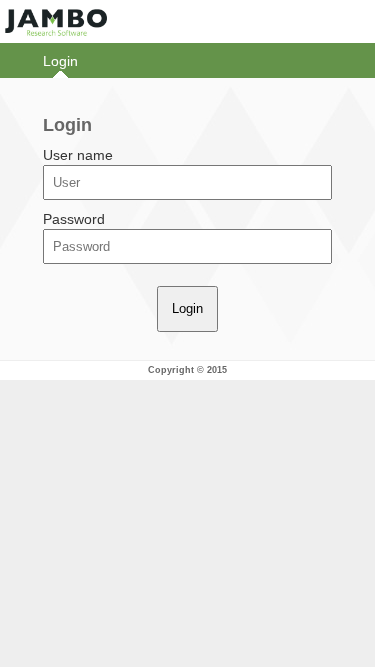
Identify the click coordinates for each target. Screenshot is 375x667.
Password (74, 219)
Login (60, 61)
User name (78, 155)
